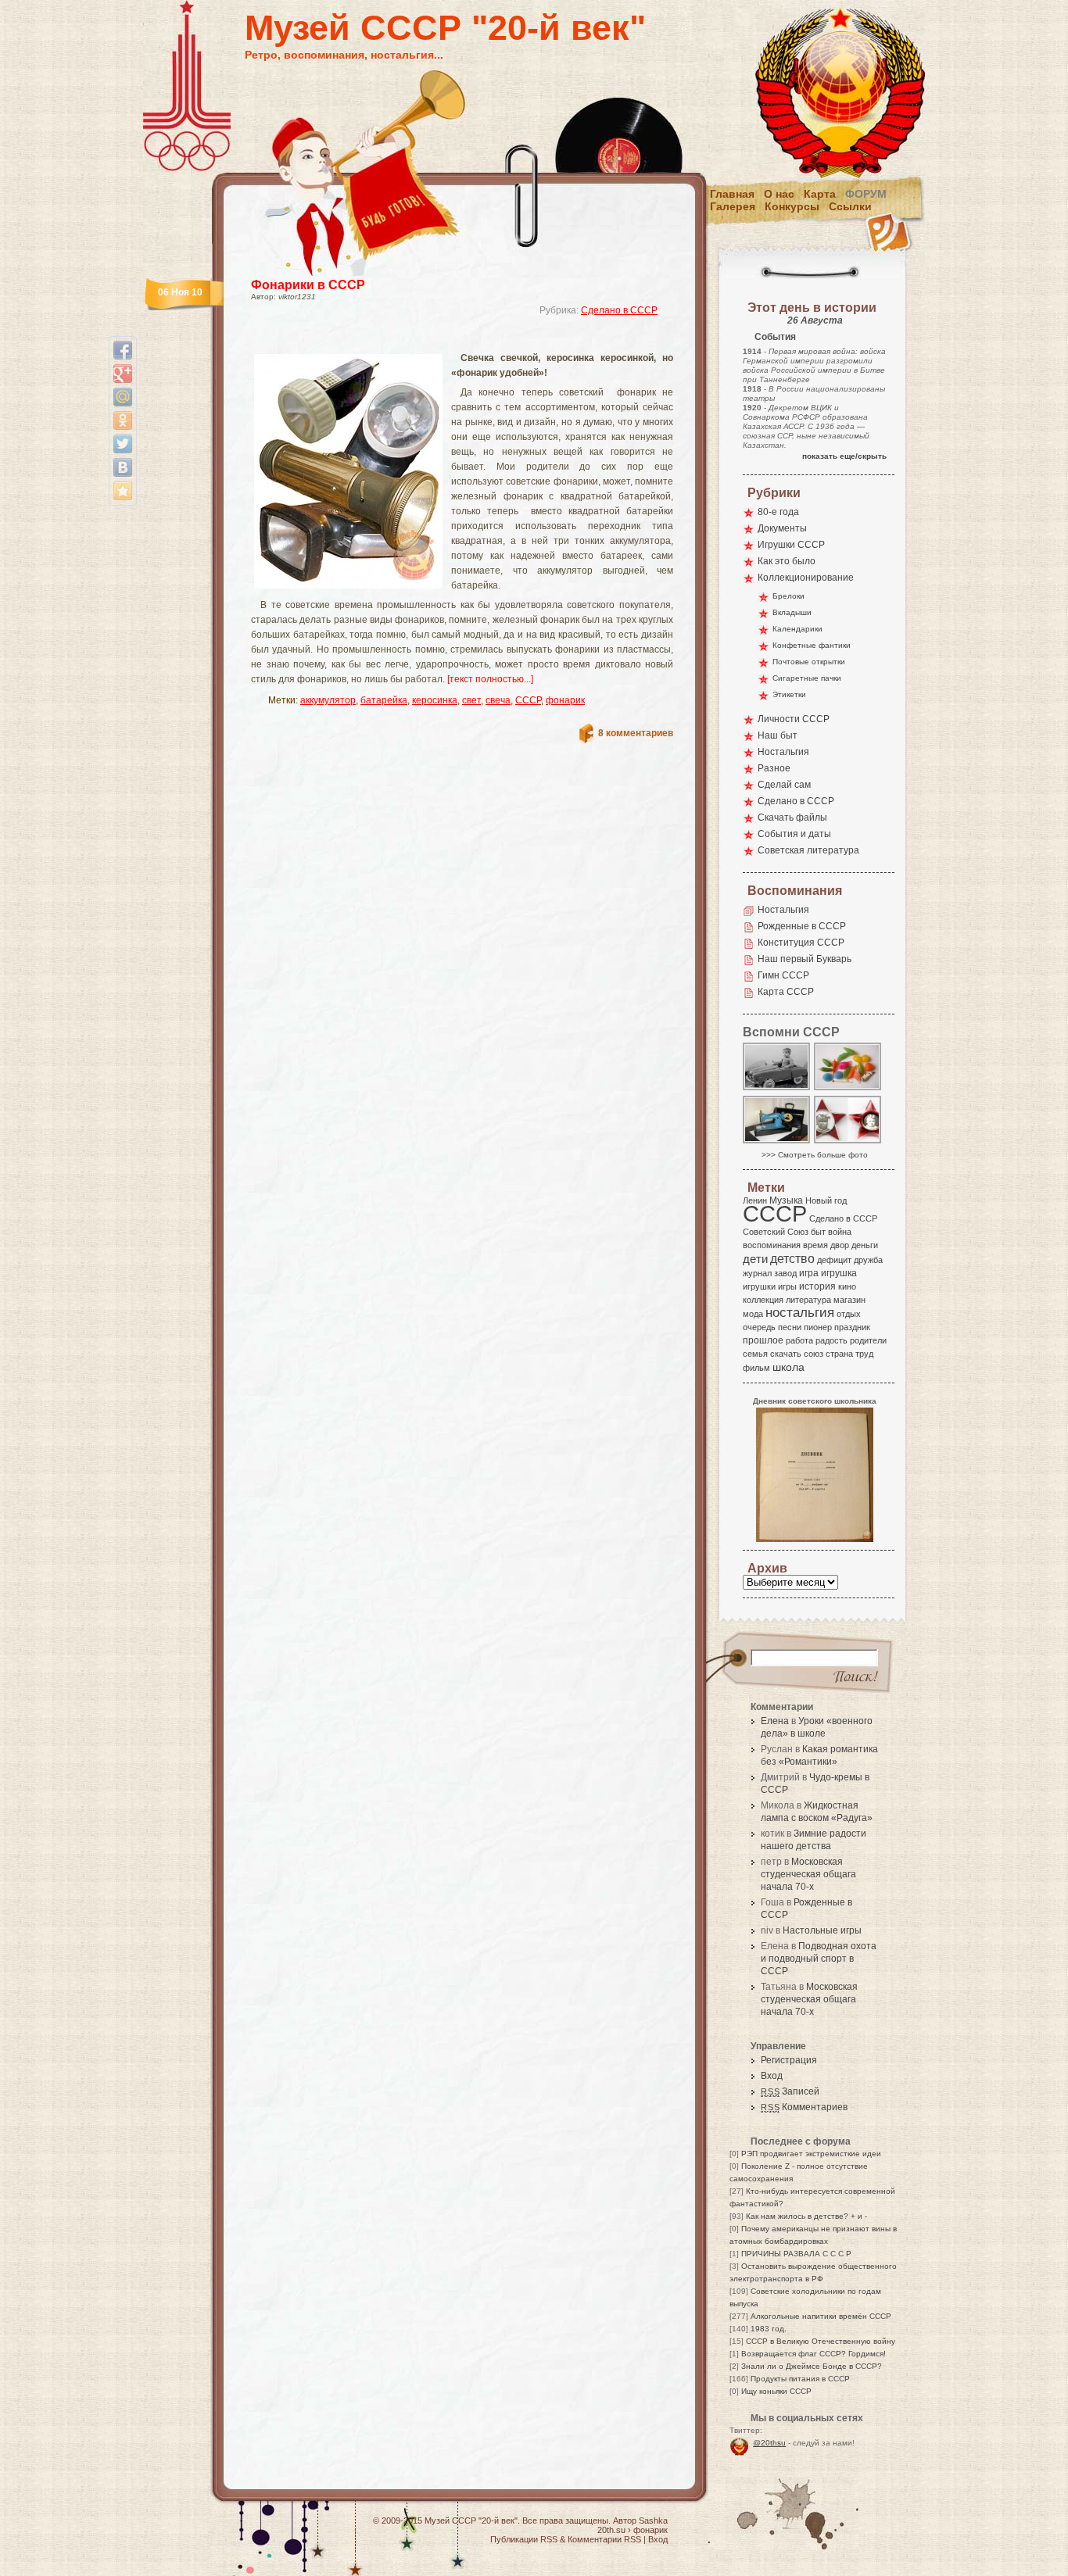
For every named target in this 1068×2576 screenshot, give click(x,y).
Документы (782, 528)
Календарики (797, 629)
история (817, 1286)
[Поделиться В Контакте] (123, 467)
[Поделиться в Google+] (123, 374)
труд (864, 1354)
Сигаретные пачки (807, 678)
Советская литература (808, 850)
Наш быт (778, 735)
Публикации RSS (524, 2539)
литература (808, 1300)
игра (809, 1273)
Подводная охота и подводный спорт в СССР (819, 1959)
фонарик (565, 700)
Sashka (653, 2521)
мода (753, 1314)
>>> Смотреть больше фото (815, 1155)
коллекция (763, 1300)
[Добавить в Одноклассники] (123, 420)
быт (818, 1232)
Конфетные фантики (812, 645)
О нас (779, 194)
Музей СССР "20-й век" (445, 28)
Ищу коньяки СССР (776, 2391)
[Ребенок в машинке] (777, 1089)
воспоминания (772, 1245)
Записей (790, 2091)
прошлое (763, 1340)
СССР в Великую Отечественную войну (821, 2341)
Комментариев (804, 2107)
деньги (865, 1245)
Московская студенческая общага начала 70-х (808, 1874)
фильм (756, 1368)
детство (792, 1258)
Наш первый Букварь (805, 959)
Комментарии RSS (604, 2539)
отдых (849, 1314)
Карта (820, 194)
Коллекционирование (806, 578)
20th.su (611, 2530)
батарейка (384, 700)
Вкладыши (792, 612)
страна (839, 1354)
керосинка (435, 700)
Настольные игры (822, 1930)
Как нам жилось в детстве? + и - (806, 2216)
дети (755, 1259)
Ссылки (850, 206)
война (840, 1232)
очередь (759, 1327)
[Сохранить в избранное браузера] (123, 491)
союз (814, 1354)
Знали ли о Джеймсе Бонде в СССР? (812, 2366)
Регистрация (789, 2060)
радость (831, 1340)
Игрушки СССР (791, 545)
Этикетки (789, 694)
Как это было (787, 561)
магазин (849, 1300)
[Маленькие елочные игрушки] (848, 1089)
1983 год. (769, 2329)
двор (840, 1245)
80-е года (778, 512)
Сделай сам (784, 785)
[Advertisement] (443, 340)
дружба (868, 1260)
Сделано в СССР (619, 310)
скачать (786, 1354)
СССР (528, 700)
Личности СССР (794, 719)
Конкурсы (792, 206)
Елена (775, 1721)
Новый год (826, 1200)
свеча (498, 700)
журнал (757, 1273)
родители (868, 1340)
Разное (774, 768)
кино (847, 1286)
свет (471, 700)
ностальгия (800, 1313)
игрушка (839, 1273)
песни (790, 1327)
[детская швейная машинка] (777, 1142)
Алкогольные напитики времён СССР (821, 2316)
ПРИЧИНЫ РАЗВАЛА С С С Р (796, 2254)
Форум (866, 194)
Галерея (733, 206)
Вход (772, 2076)
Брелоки (788, 596)
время (815, 1245)
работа (799, 1340)
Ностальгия (783, 752)
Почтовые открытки (809, 662)
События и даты (794, 834)
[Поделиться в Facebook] (123, 350)
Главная (732, 194)
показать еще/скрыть (844, 456)
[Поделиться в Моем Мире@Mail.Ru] (123, 397)
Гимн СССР (783, 975)
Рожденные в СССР (802, 926)
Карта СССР (786, 992)
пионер (818, 1327)
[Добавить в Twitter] (123, 444)
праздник (852, 1327)
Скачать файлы (792, 818)
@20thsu (769, 2443)
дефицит (834, 1260)
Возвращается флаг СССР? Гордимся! (814, 2354)
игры (787, 1286)
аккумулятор (328, 700)
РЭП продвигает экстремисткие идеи (811, 2154)
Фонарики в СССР (308, 285)
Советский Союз (776, 1232)
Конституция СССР (801, 943)
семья (755, 1354)
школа (788, 1367)
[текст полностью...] (490, 679)
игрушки (759, 1286)
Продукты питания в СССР (800, 2379)
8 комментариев (636, 733)
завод (785, 1273)
